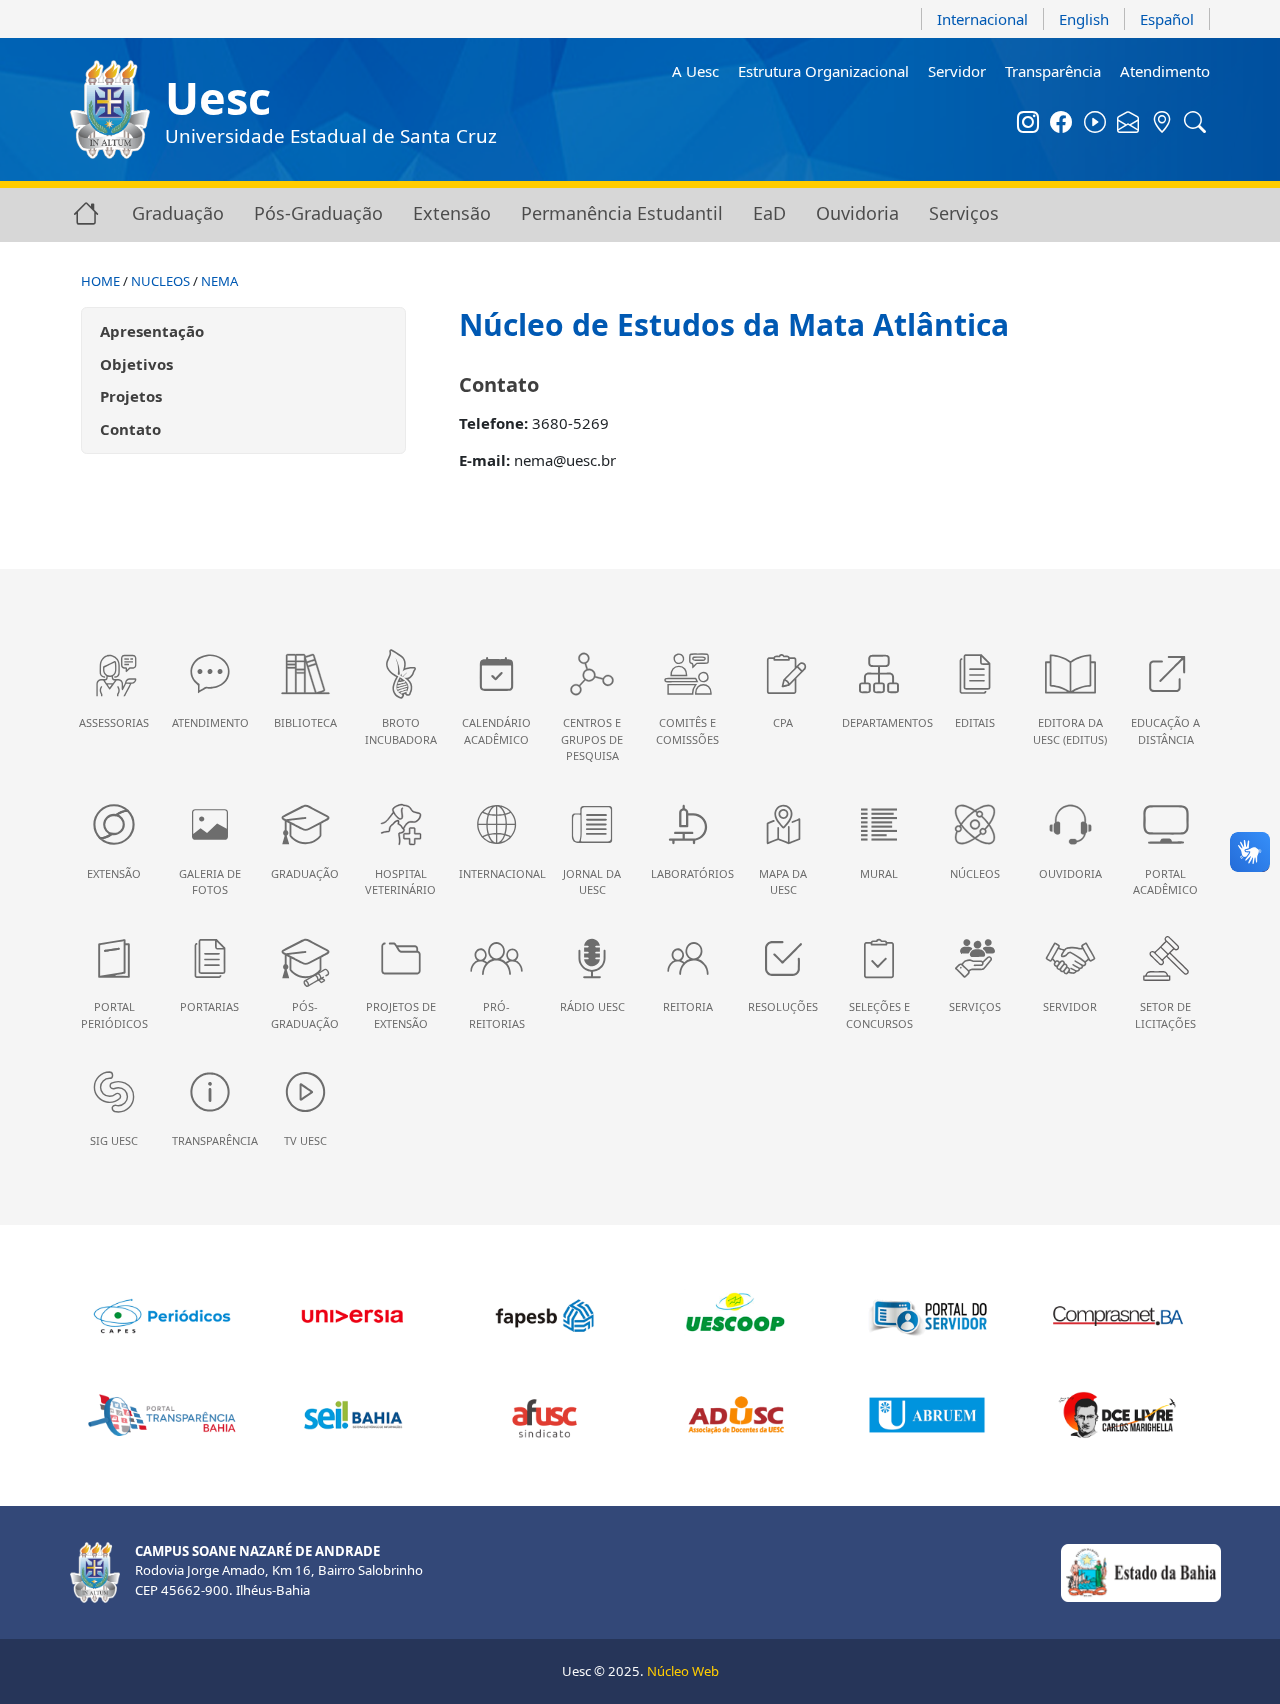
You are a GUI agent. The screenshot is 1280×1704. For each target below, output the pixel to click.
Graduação (178, 213)
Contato (130, 429)
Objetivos (136, 364)
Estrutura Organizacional (823, 71)
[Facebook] (1062, 123)
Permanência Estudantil (622, 213)
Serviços (964, 213)
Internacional (982, 19)
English (1084, 19)
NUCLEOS (160, 281)
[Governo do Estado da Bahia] (1141, 1571)
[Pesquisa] (1196, 123)
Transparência (1053, 71)
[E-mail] (1129, 123)
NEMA (219, 281)
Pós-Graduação (318, 213)
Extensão (452, 213)
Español (1167, 19)
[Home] (86, 212)
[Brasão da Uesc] (110, 109)
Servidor (957, 71)
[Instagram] (1028, 123)
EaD (769, 213)
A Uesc (695, 71)
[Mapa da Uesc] (1162, 123)
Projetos (131, 396)
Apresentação (152, 331)
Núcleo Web (683, 1671)
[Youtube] (1095, 123)
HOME (100, 281)
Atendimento (1165, 71)
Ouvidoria (857, 213)
